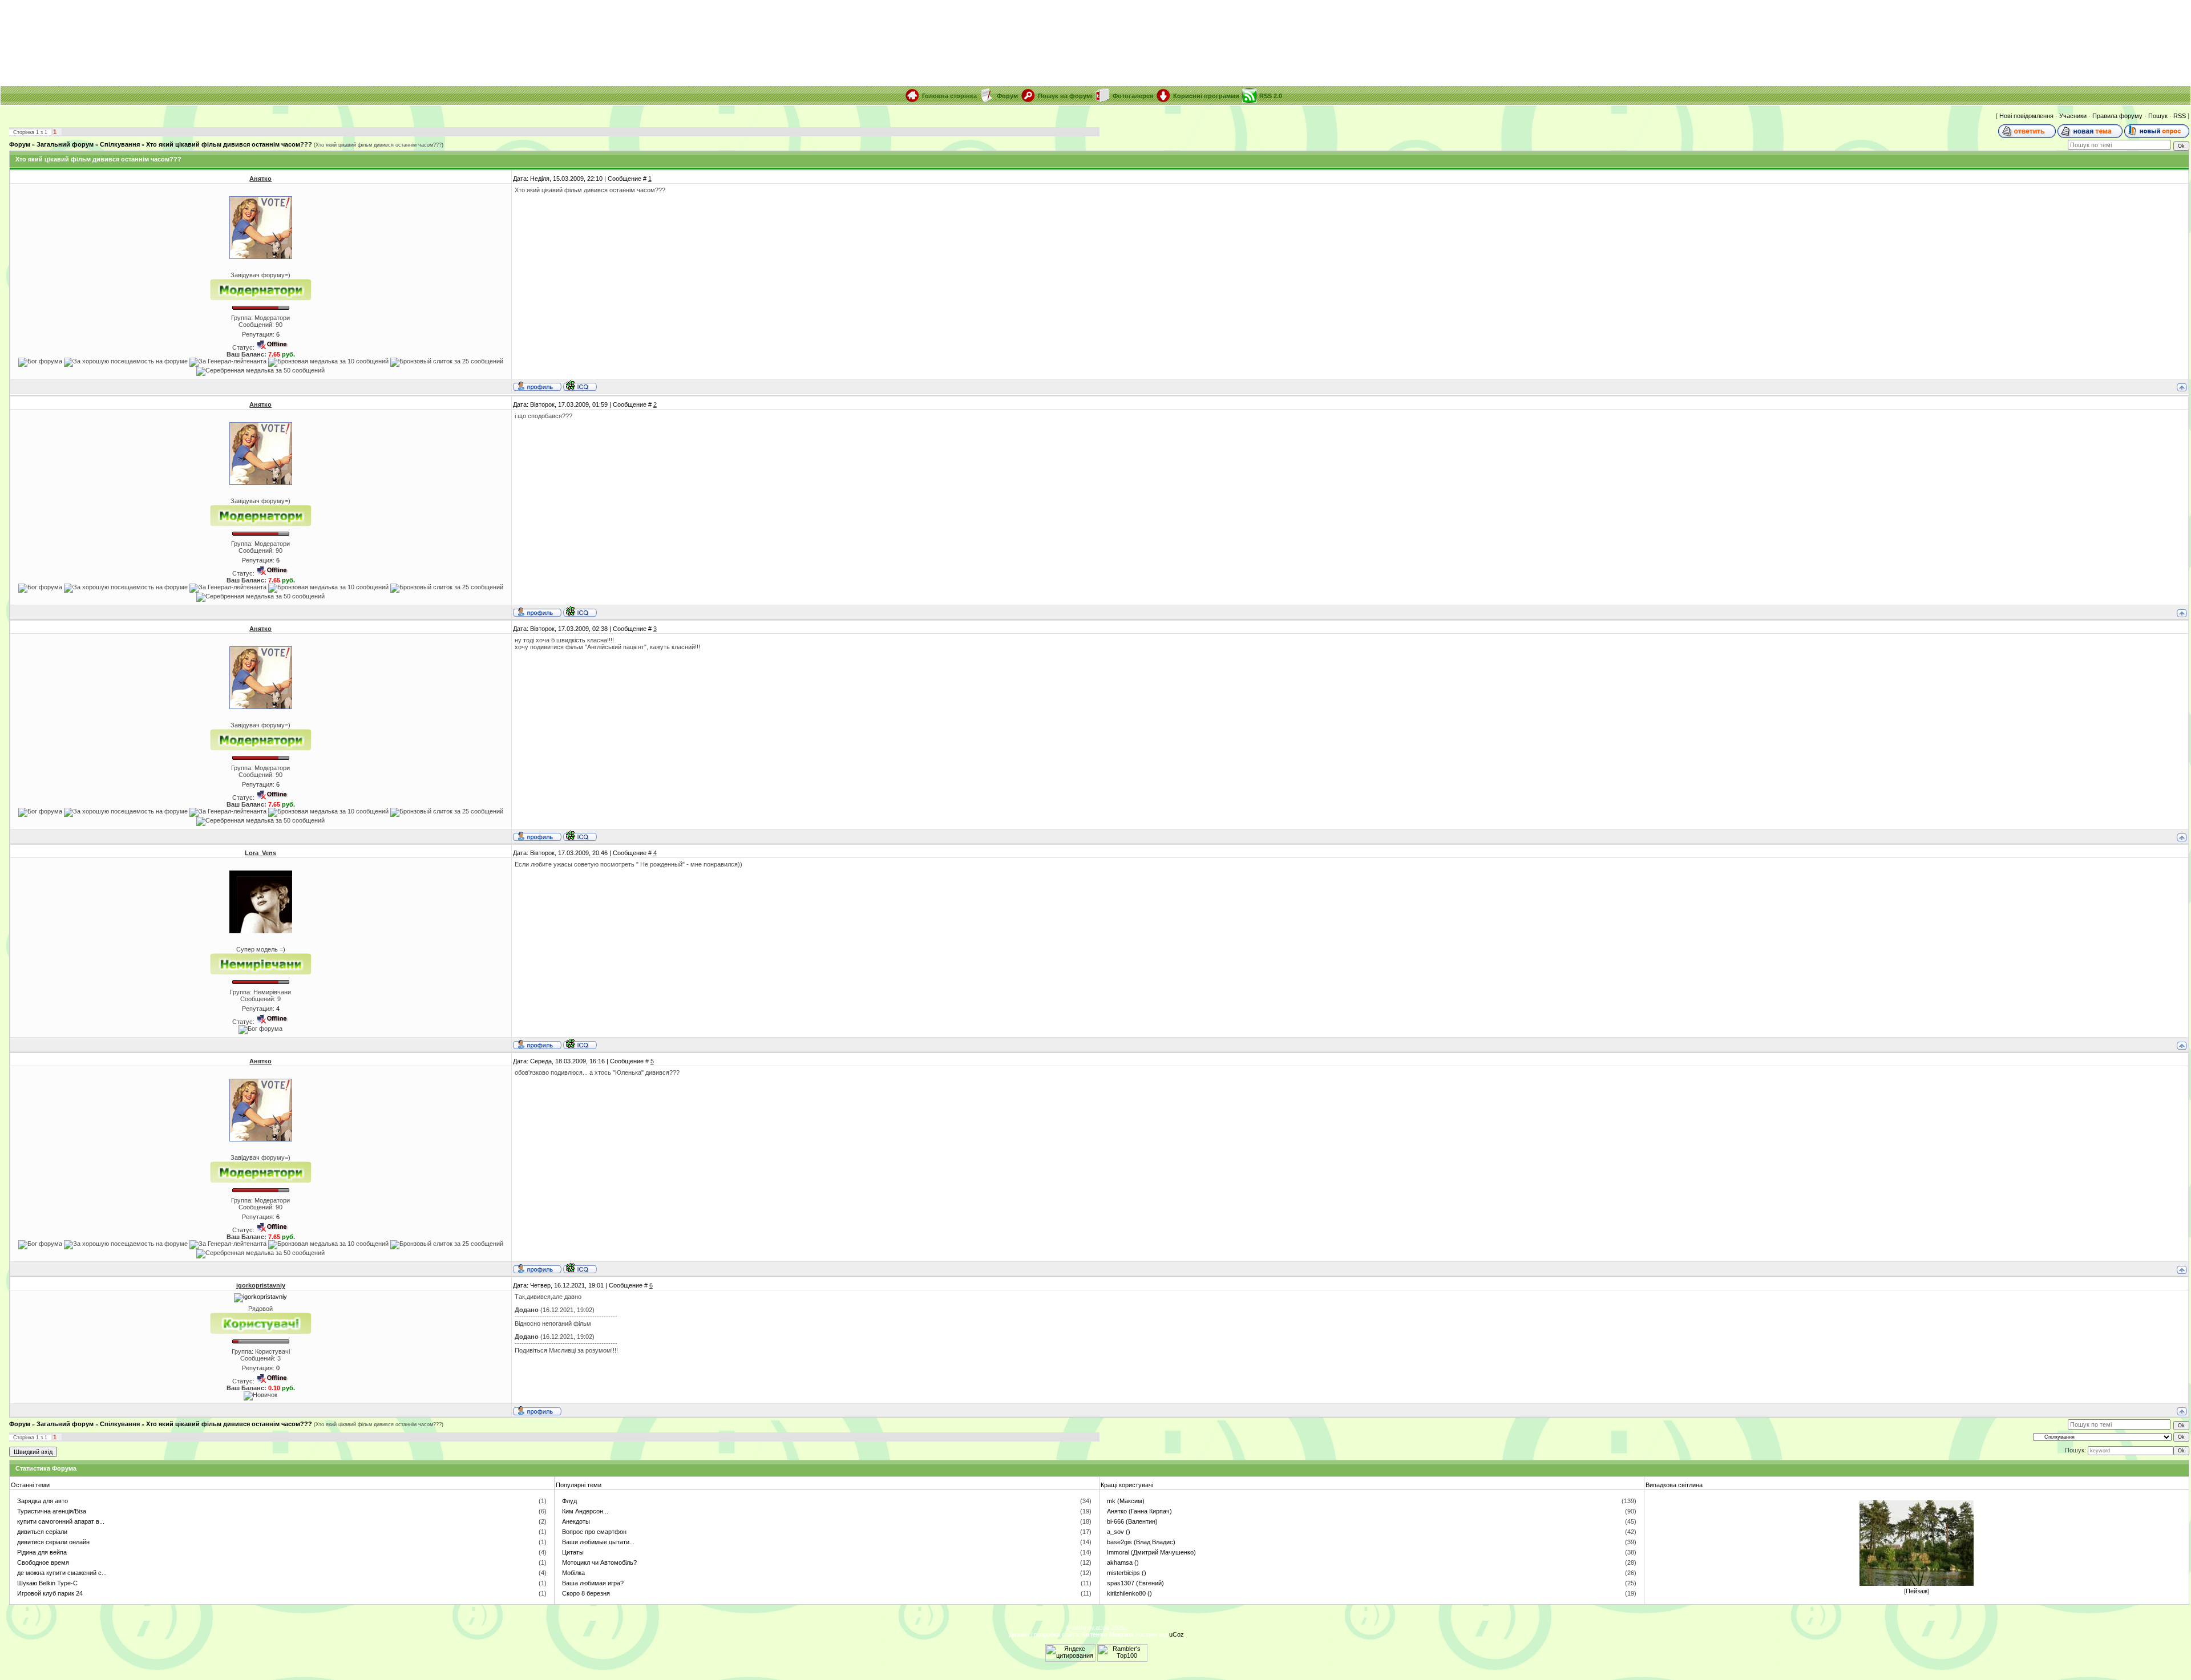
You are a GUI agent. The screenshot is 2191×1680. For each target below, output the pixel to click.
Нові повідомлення (2026, 116)
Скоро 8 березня (586, 1593)
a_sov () (1119, 1532)
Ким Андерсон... (585, 1511)
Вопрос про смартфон (594, 1532)
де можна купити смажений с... (62, 1573)
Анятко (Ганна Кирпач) (1139, 1511)
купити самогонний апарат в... (61, 1521)
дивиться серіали (42, 1532)
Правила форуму (2117, 116)
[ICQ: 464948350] (580, 386)
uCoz (1177, 1634)
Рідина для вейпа (42, 1552)
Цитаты (573, 1552)
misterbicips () (1127, 1573)
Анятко (260, 179)
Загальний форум (65, 144)
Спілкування (120, 144)
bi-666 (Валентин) (1132, 1521)
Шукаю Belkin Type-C (47, 1583)
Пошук (2158, 116)
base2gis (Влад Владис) (1141, 1542)
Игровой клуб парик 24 (50, 1593)
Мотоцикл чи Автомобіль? (599, 1562)
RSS (2180, 116)
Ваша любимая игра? (593, 1583)
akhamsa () (1123, 1562)
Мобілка (573, 1573)
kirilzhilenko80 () (1129, 1593)
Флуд (569, 1501)
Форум (20, 144)
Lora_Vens (260, 853)
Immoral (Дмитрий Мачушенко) (1151, 1552)
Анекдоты (576, 1521)
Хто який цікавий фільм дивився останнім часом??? (229, 144)
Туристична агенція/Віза (52, 1511)
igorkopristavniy (261, 1285)
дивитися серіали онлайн (53, 1542)
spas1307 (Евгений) (1135, 1583)
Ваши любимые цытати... (598, 1542)
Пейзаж (1917, 1591)
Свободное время (43, 1562)
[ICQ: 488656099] (580, 1044)
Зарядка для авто (43, 1501)
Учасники (2073, 116)
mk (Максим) (1126, 1501)
